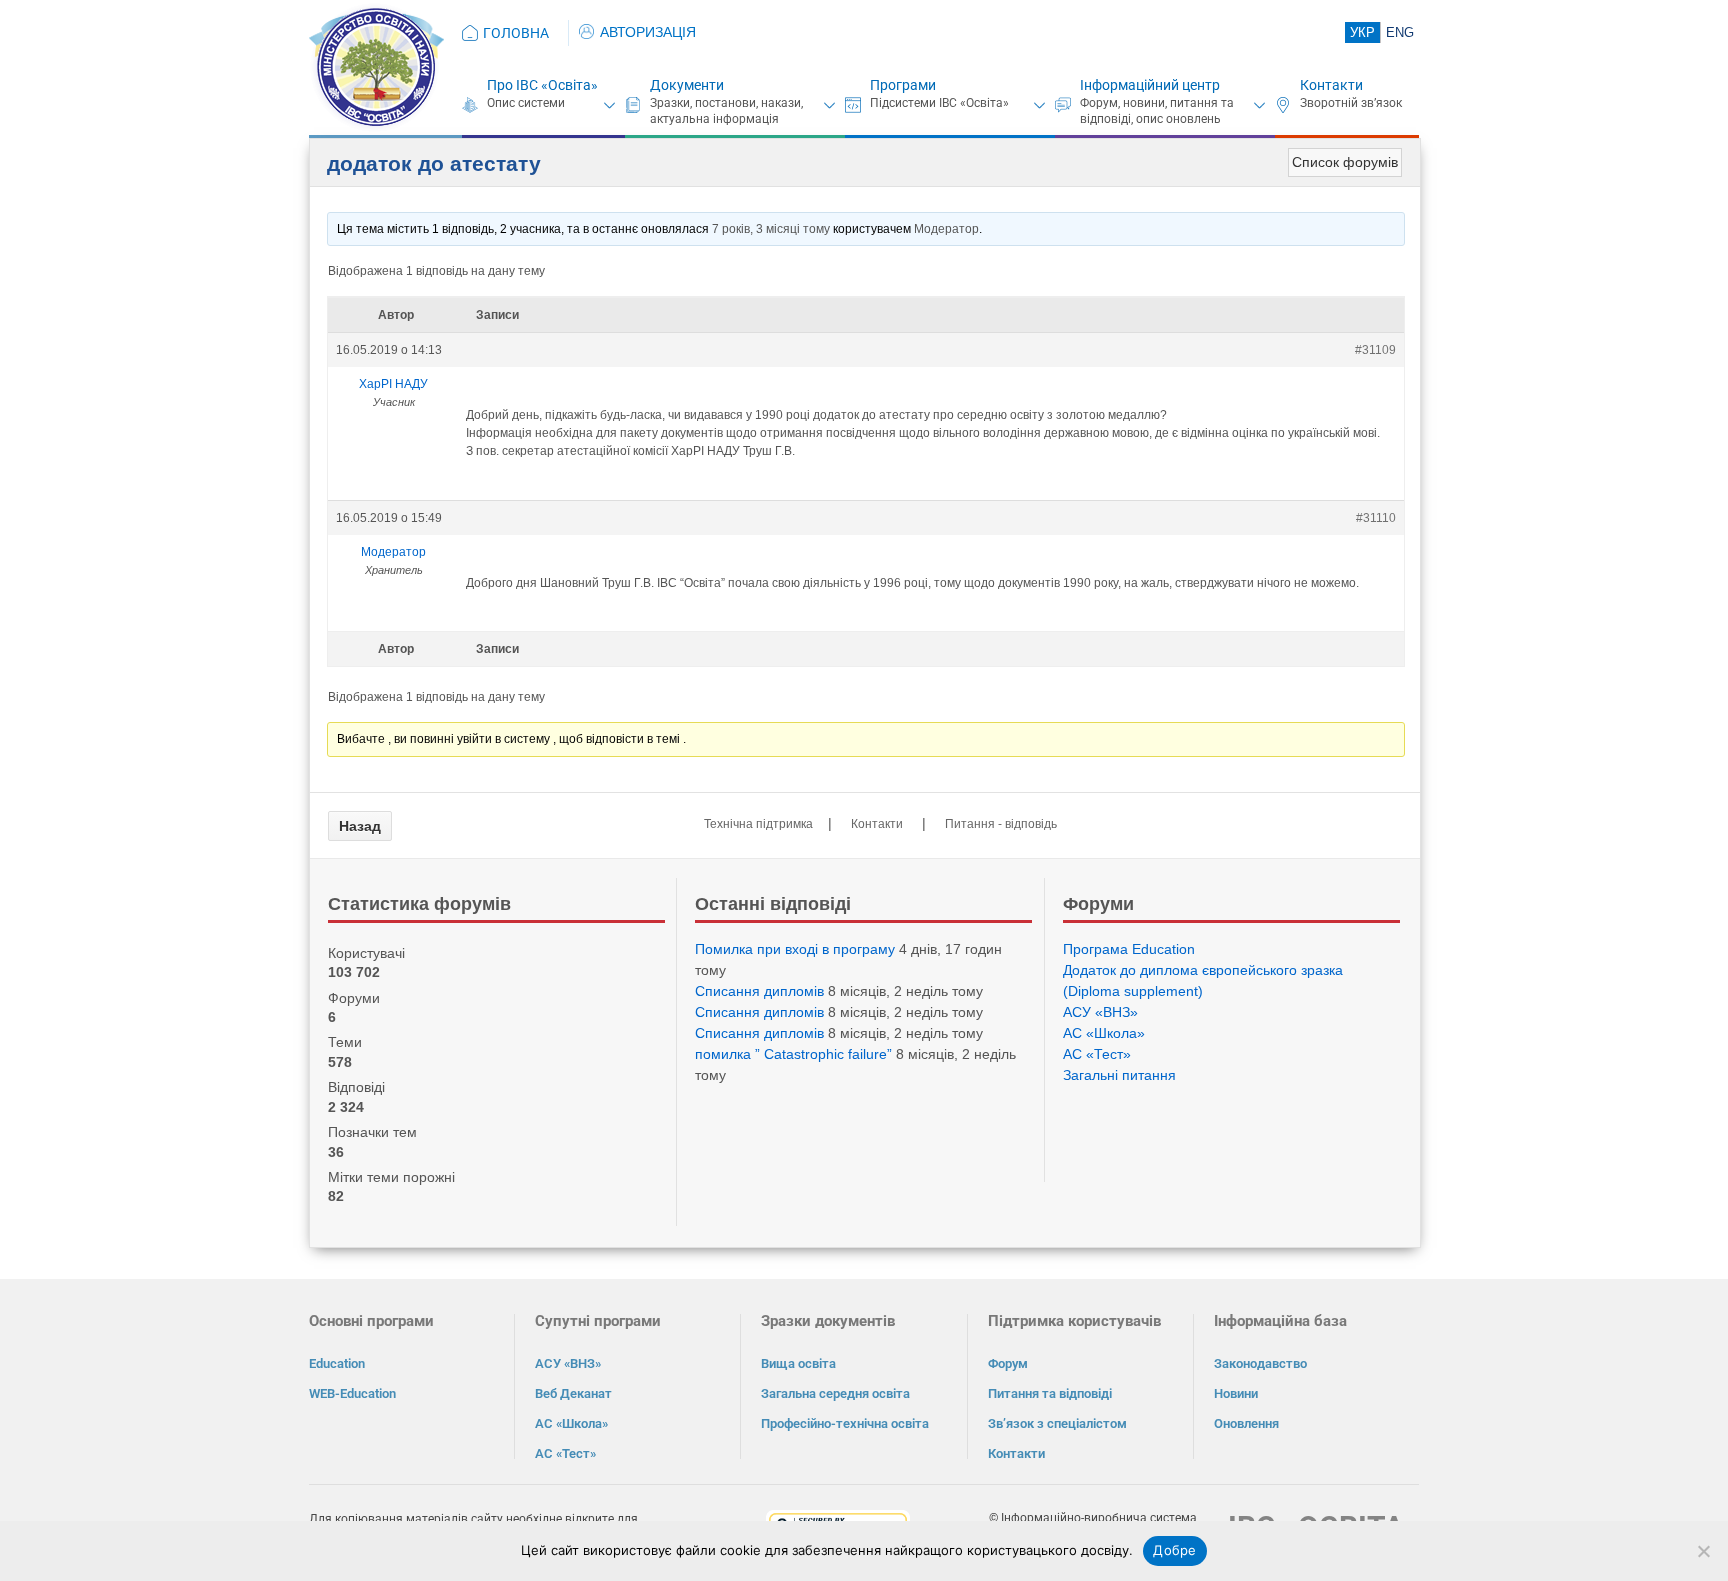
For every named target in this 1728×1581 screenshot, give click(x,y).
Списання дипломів (759, 991)
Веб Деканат (573, 1393)
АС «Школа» (1104, 1033)
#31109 (1375, 350)
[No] (1703, 1551)
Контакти (1331, 85)
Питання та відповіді (1050, 1393)
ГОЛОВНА (516, 33)
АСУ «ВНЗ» (1100, 1012)
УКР (1362, 32)
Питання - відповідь (1001, 824)
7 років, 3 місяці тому (771, 229)
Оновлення (1246, 1423)
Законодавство (1260, 1363)
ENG (1400, 32)
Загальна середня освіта (835, 1393)
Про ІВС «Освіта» (542, 85)
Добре (1174, 1550)
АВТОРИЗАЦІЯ (648, 32)
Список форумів (1345, 162)
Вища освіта (798, 1363)
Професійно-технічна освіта (845, 1423)
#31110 (1376, 518)
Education (337, 1363)
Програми (903, 85)
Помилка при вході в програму (795, 949)
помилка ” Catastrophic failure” (793, 1054)
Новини (1236, 1393)
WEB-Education (352, 1393)
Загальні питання (1119, 1075)
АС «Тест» (1097, 1054)
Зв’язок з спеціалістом (1057, 1423)
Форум (1008, 1363)
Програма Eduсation (1129, 949)
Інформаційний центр (1150, 85)
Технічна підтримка (758, 824)
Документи (687, 85)
